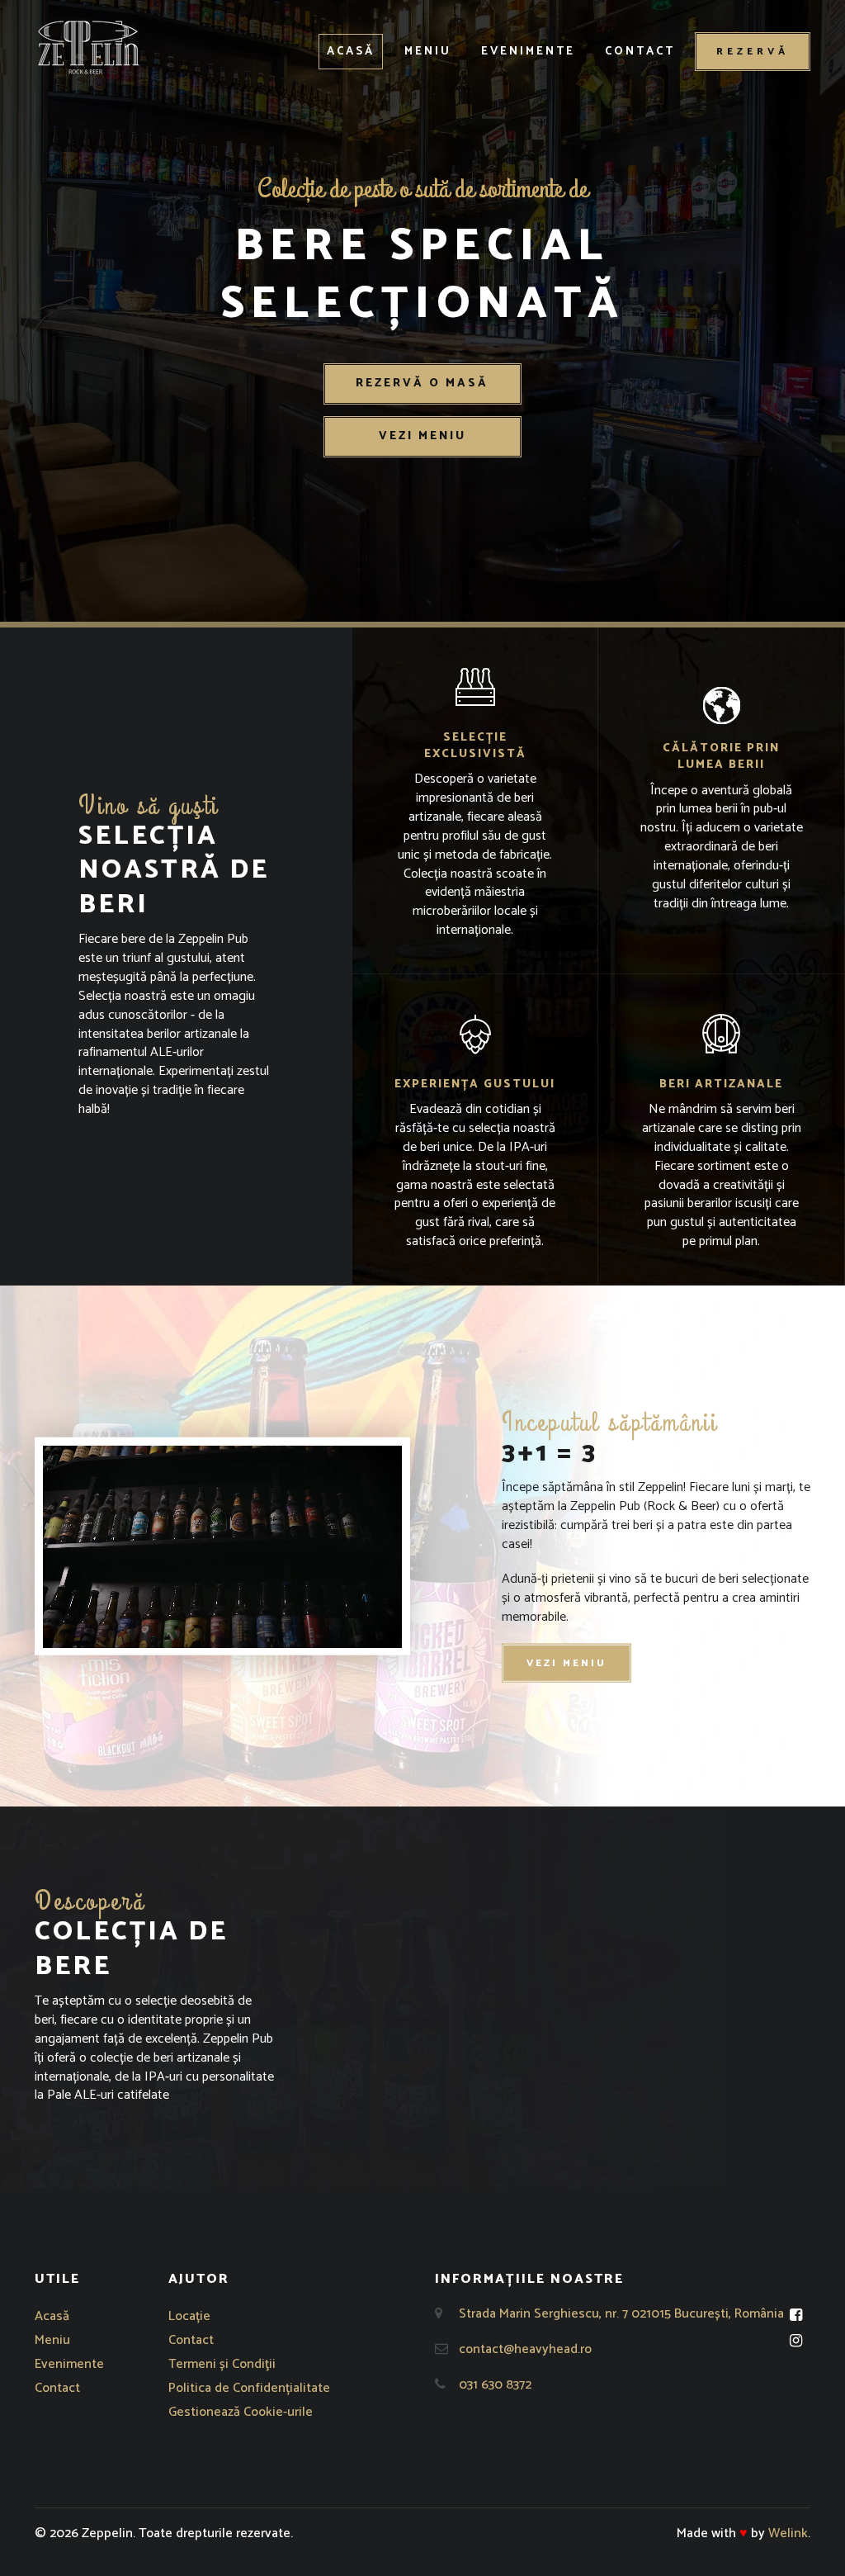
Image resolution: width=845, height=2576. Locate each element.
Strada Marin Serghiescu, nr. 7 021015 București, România (621, 2314)
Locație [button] (189, 2316)
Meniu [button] (428, 52)
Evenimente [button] (528, 52)
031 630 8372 (495, 2385)
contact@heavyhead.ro (525, 2349)
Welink (788, 2533)
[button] (88, 47)
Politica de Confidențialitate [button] (249, 2388)
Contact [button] (640, 52)
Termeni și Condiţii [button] (222, 2364)
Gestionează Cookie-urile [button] (241, 2412)
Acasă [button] (351, 52)
